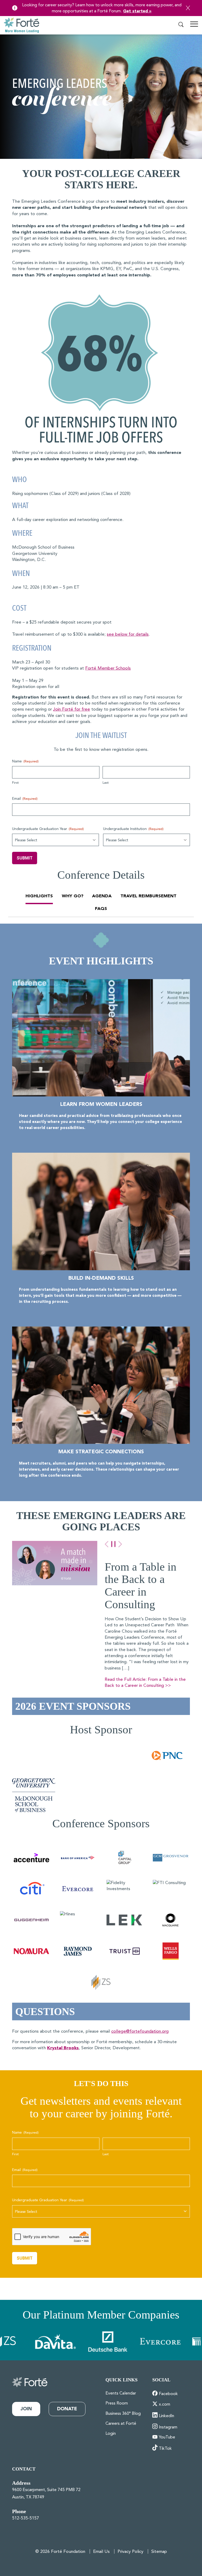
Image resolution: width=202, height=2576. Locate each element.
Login (111, 2434)
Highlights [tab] (39, 896)
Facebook (168, 2394)
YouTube (167, 2437)
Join (26, 2409)
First (15, 783)
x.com (165, 2405)
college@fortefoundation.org (140, 2031)
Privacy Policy (130, 2552)
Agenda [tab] (102, 896)
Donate (67, 2409)
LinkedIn (166, 2416)
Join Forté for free (72, 709)
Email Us (101, 2552)
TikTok (165, 2449)
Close (188, 8)
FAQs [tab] (101, 909)
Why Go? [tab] (73, 896)
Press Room (117, 2403)
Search (181, 25)
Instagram (168, 2427)
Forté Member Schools (108, 668)
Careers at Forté (121, 2424)
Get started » (137, 11)
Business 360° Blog (123, 2414)
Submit (25, 858)
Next (120, 1544)
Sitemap (159, 2552)
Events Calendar (121, 2393)
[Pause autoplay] (113, 1544)
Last (106, 783)
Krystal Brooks (63, 2048)
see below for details (128, 634)
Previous (107, 1544)
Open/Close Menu (194, 26)
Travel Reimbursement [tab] (148, 896)
